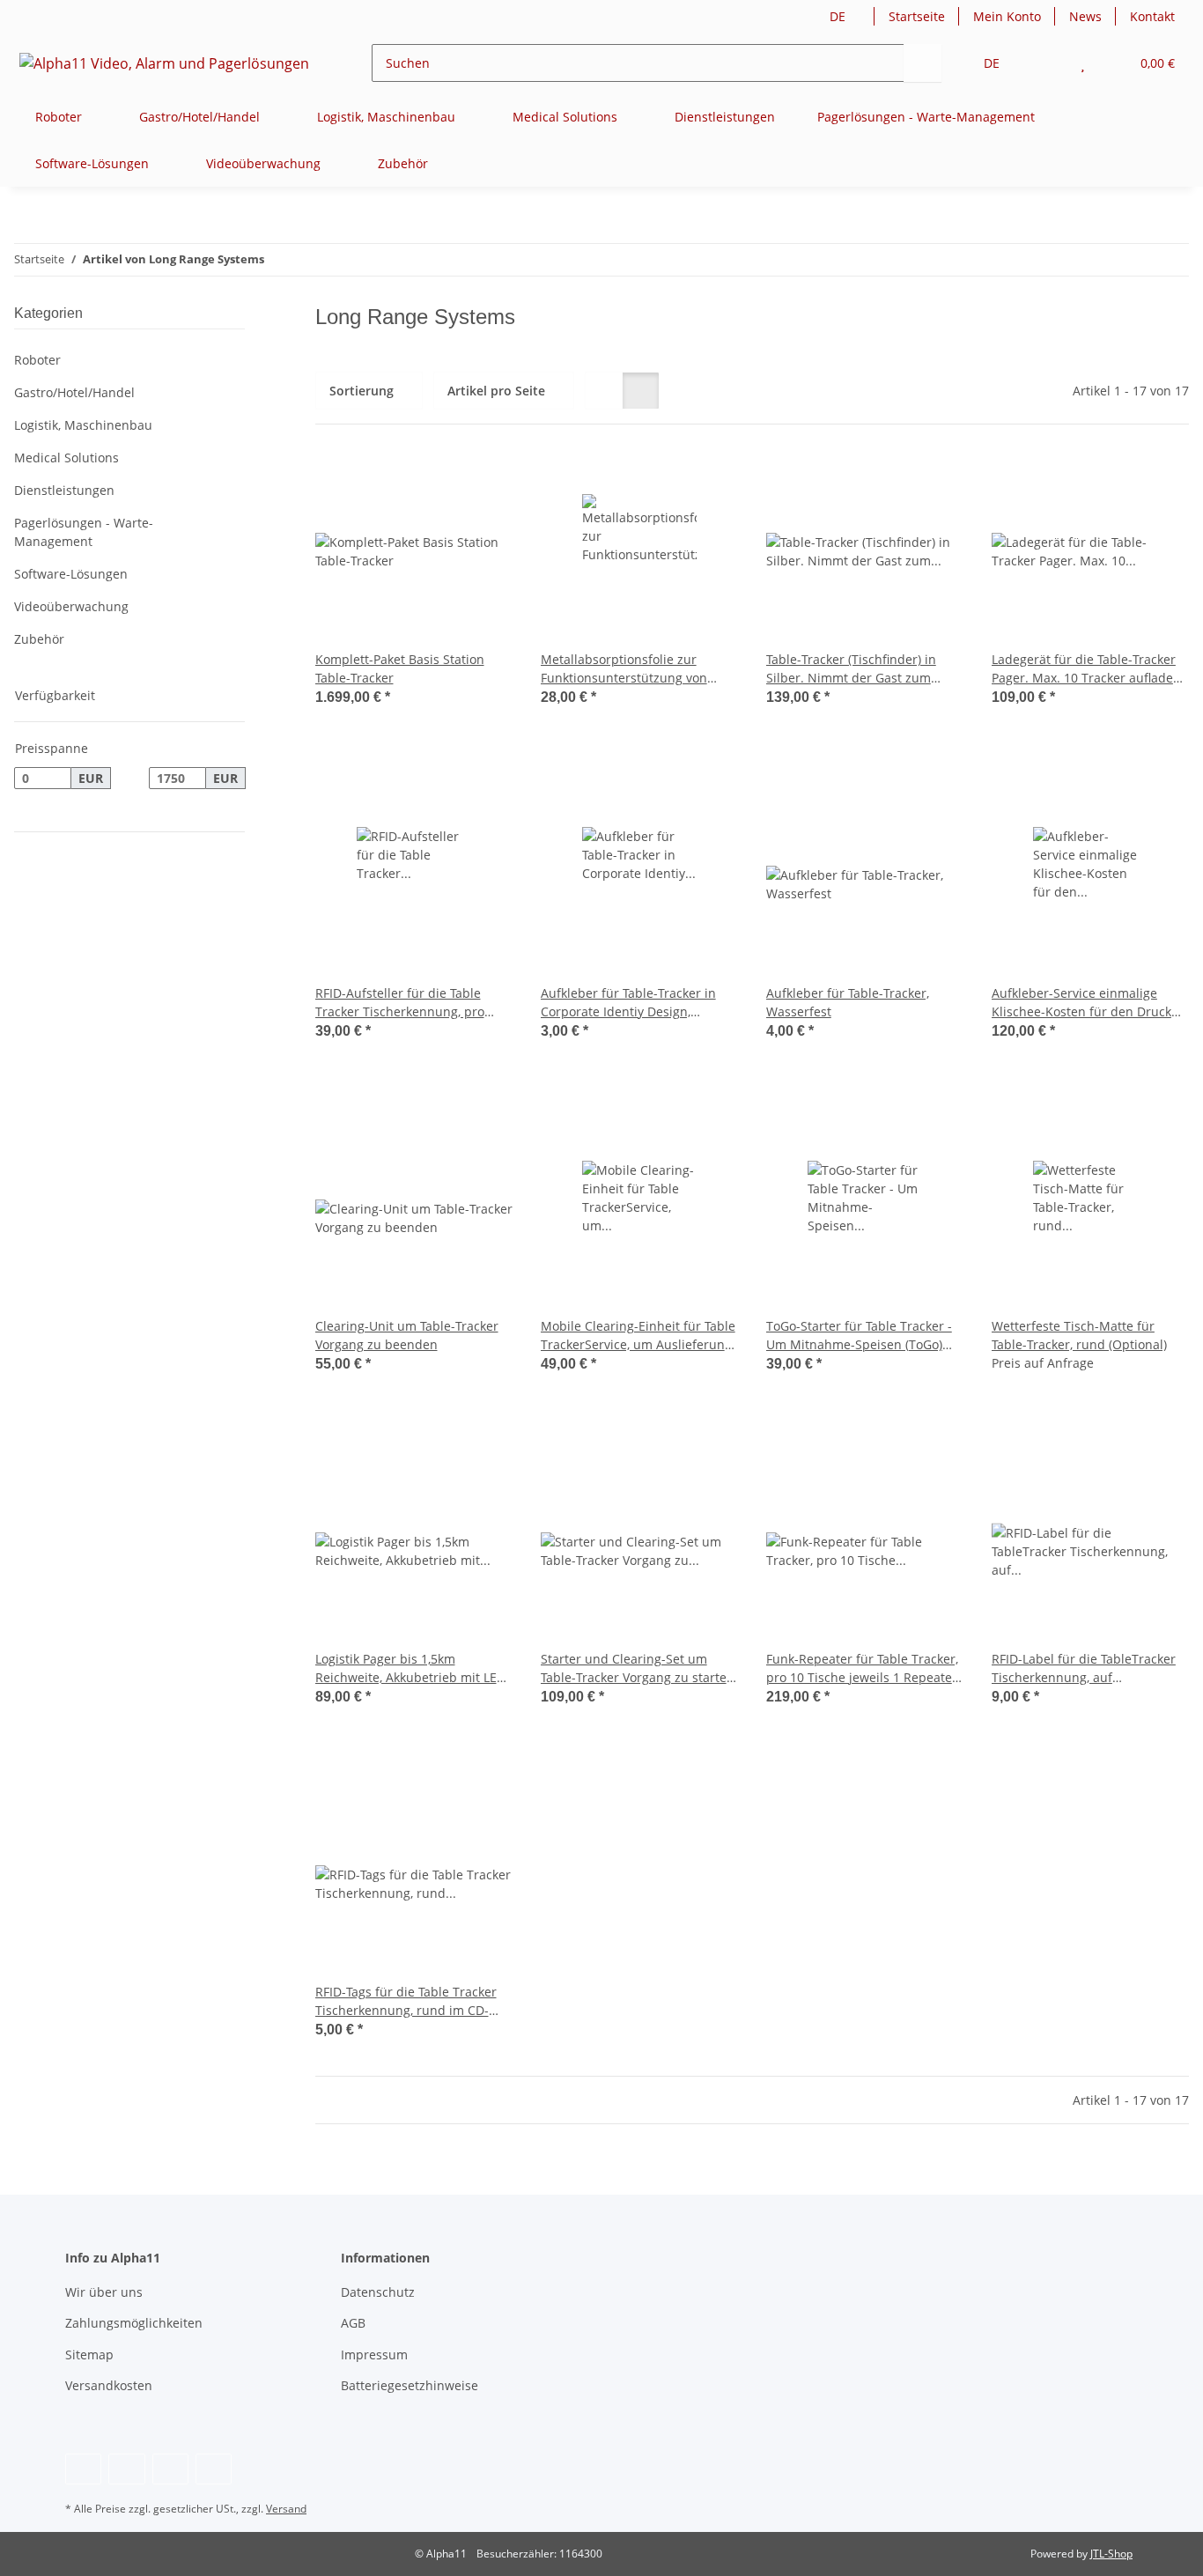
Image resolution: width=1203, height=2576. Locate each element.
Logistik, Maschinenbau (83, 425)
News (1085, 16)
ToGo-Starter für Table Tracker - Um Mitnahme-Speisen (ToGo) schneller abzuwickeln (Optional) (863, 1336)
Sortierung (362, 391)
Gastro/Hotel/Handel (74, 392)
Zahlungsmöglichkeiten (134, 2323)
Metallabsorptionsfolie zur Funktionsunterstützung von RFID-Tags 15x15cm (624, 669)
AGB (353, 2323)
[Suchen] (923, 63)
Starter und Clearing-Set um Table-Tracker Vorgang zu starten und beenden (638, 1668)
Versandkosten (109, 2385)
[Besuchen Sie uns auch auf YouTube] (126, 2469)
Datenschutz (378, 2292)
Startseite (917, 16)
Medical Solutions (66, 458)
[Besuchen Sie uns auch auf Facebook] (83, 2469)
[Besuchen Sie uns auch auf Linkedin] (214, 2469)
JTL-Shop (1111, 2554)
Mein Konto (1007, 16)
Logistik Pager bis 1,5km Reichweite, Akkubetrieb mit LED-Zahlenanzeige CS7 (413, 1668)
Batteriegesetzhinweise (410, 2385)
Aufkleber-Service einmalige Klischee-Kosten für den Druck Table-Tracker (1081, 1003)
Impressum (374, 2355)
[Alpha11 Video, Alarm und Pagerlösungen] (165, 63)
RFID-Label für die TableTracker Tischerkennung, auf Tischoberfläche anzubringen (1084, 1668)
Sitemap (89, 2355)
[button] (1048, 63)
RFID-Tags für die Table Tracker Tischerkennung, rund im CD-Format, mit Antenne (406, 2001)
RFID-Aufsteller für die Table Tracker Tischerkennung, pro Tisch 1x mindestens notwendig (409, 1003)
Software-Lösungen (71, 574)
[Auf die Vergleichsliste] (437, 483)
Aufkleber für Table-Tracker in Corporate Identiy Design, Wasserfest (628, 1003)
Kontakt (1152, 16)
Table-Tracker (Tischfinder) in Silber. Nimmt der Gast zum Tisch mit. (851, 669)
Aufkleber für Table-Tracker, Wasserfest (848, 1002)
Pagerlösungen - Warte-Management (84, 532)
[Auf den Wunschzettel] (483, 483)
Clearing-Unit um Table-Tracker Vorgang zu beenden (407, 1335)
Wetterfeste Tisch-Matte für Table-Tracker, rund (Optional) (1079, 1335)
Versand (286, 2509)
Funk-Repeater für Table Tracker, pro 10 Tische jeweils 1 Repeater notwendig (862, 1668)
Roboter (37, 360)
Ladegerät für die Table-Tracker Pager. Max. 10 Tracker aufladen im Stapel (1086, 669)
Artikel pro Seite (496, 391)
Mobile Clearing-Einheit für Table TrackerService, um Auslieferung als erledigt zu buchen (638, 1336)
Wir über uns (104, 2292)
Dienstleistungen (64, 490)
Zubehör (39, 639)
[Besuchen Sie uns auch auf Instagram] (170, 2469)
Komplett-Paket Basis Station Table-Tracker (400, 668)
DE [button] (838, 16)
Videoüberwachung (71, 606)
